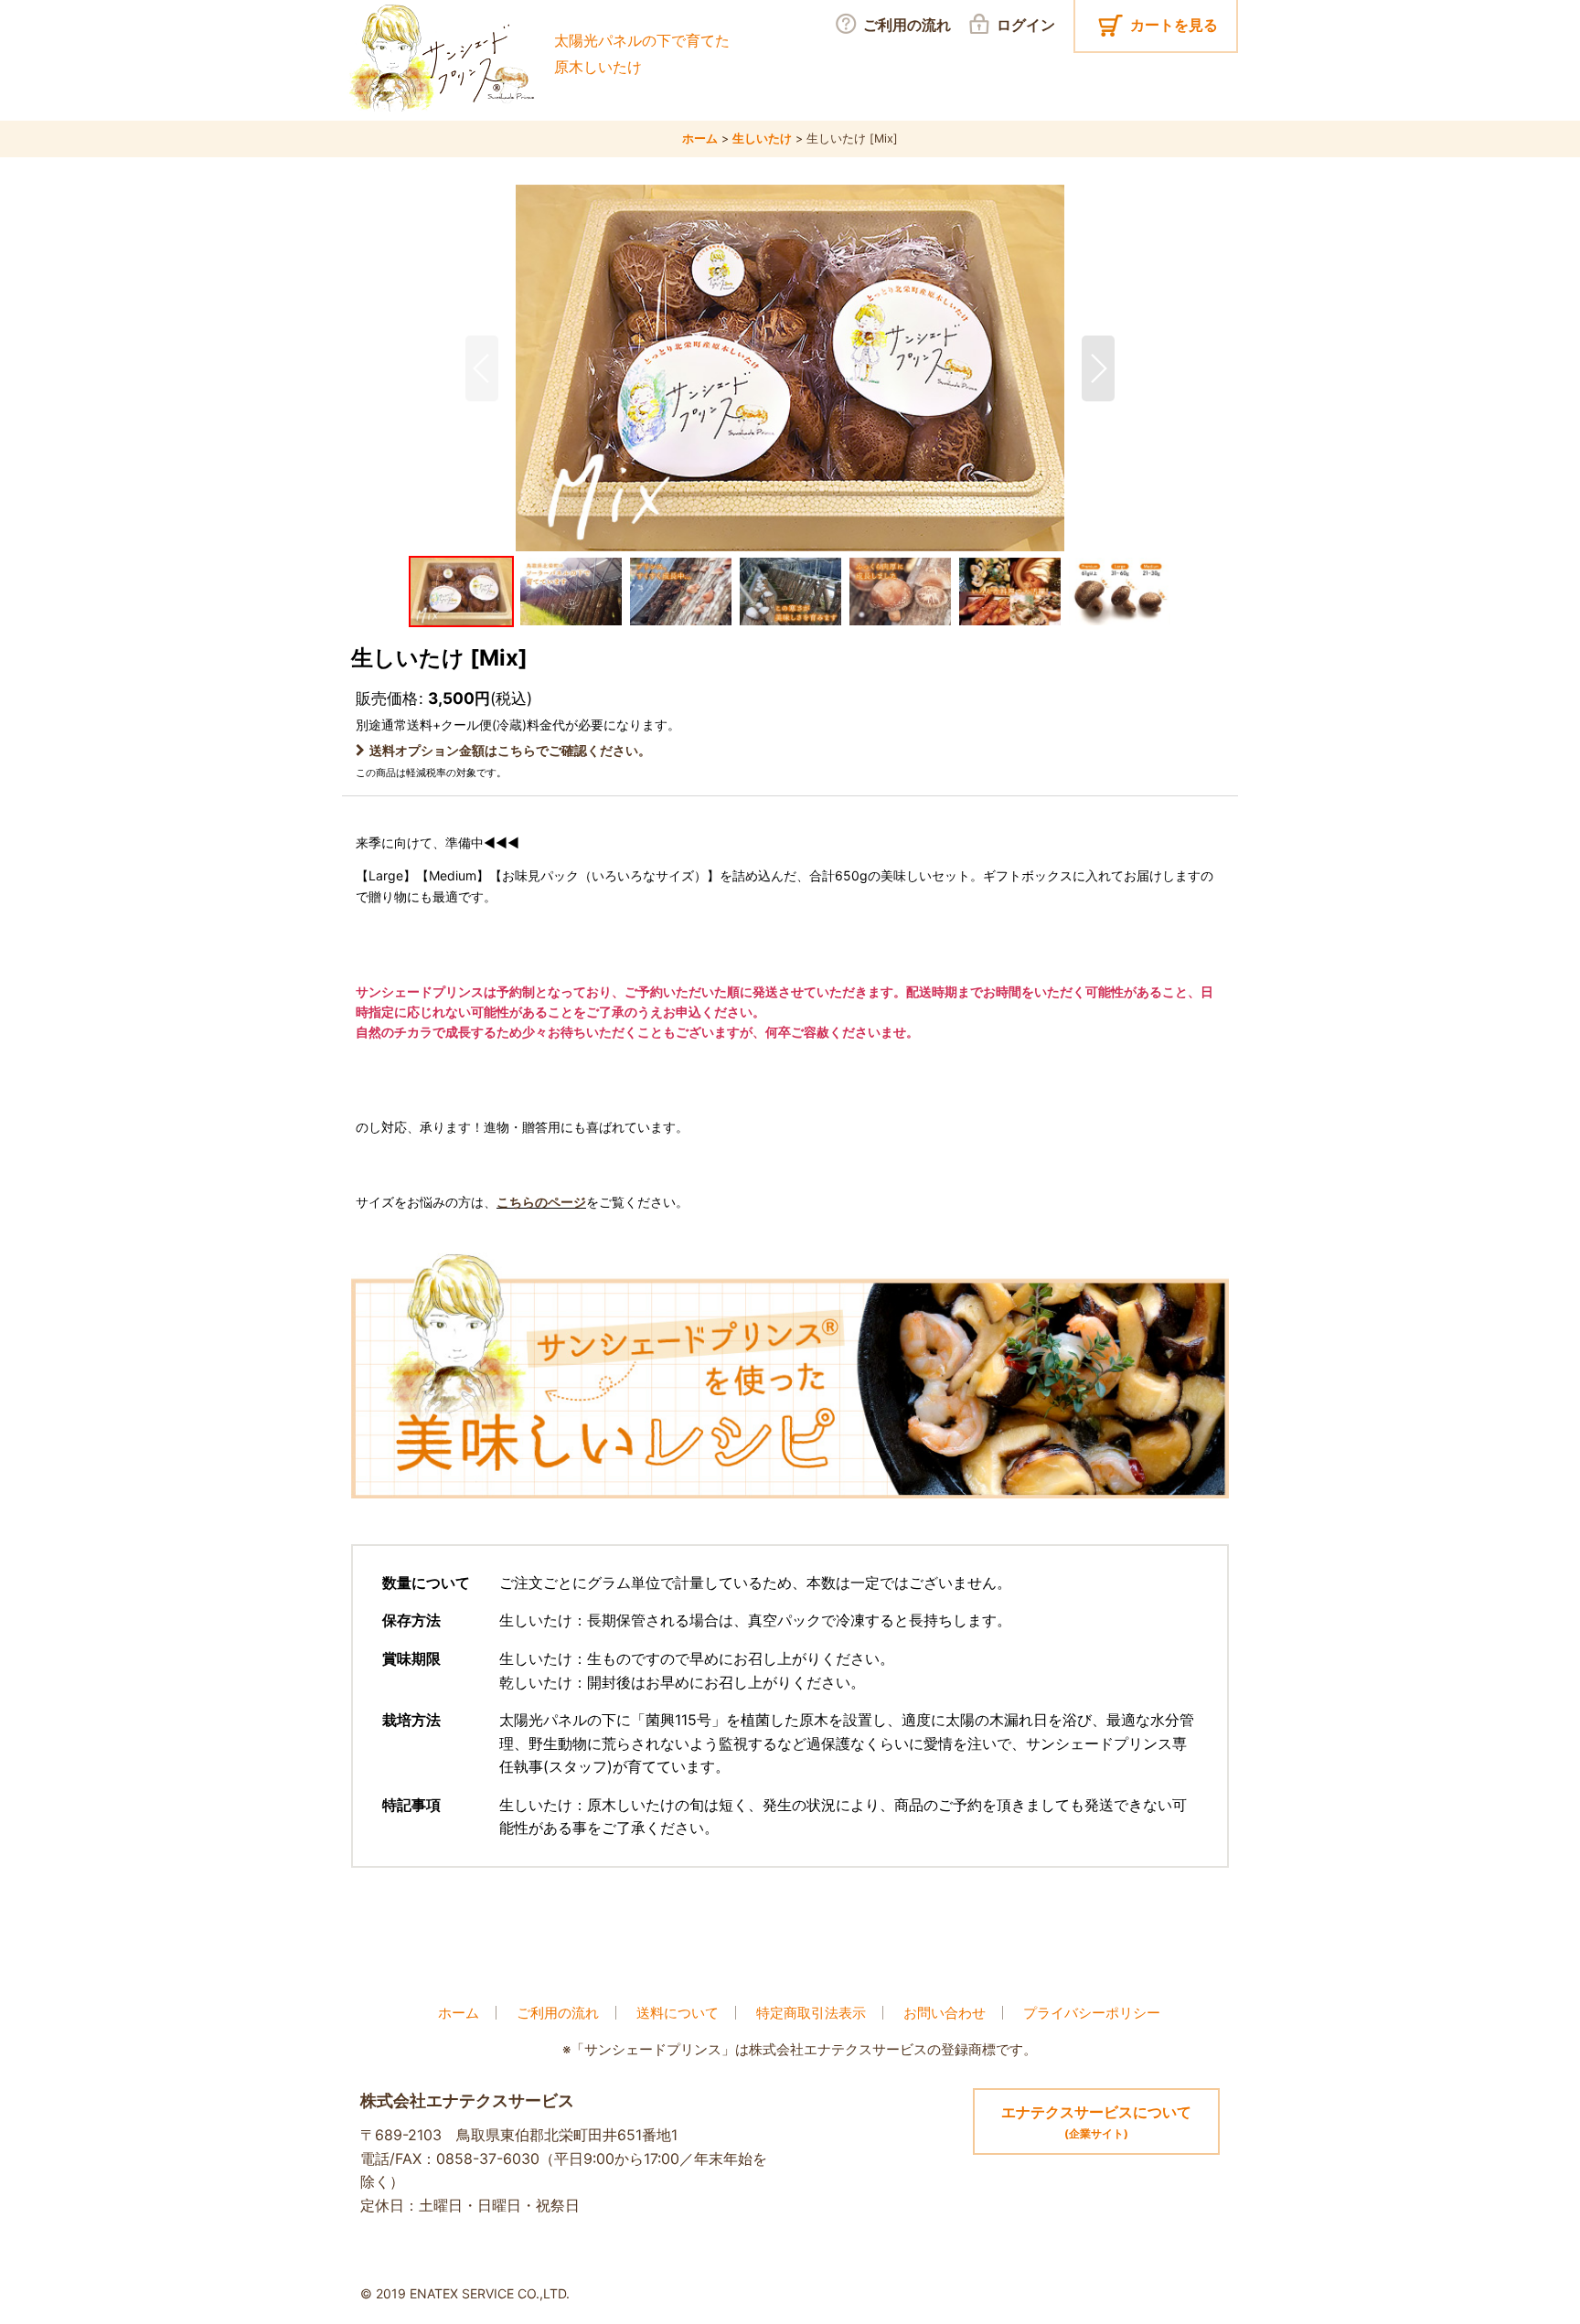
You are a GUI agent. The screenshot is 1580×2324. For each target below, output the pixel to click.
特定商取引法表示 (811, 2013)
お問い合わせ (945, 2013)
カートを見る (1174, 25)
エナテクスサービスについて (1096, 2121)
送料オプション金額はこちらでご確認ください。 (510, 750)
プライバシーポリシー (1092, 2013)
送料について (678, 2013)
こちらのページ (541, 1202)
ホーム (459, 2013)
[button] (482, 368)
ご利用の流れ (558, 2013)
